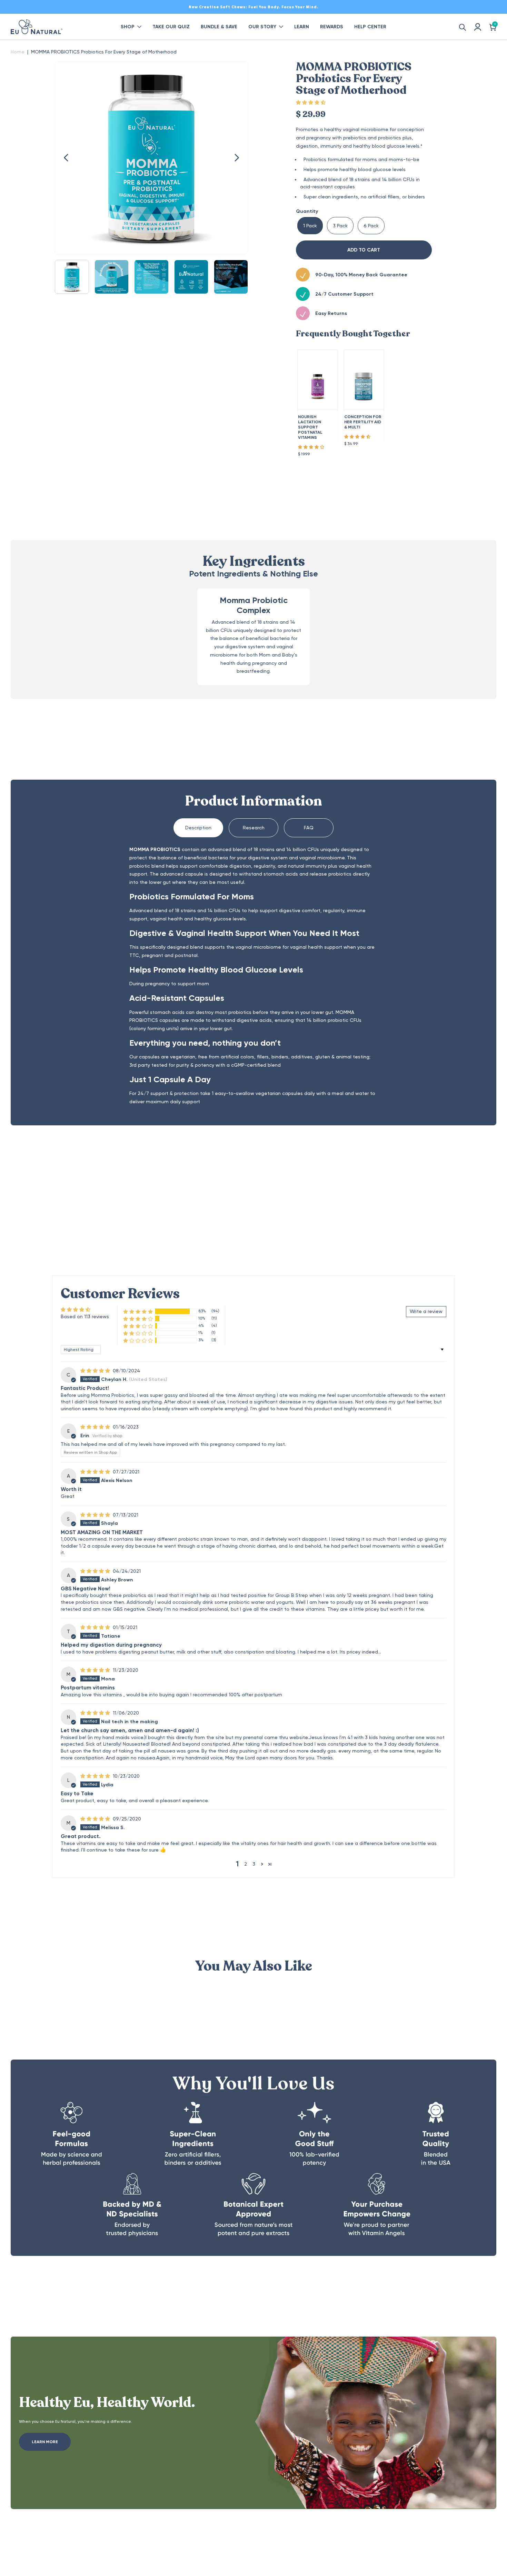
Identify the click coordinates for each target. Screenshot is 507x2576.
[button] (67, 158)
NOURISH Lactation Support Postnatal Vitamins (310, 427)
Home (18, 52)
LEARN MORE (45, 2442)
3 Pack (340, 226)
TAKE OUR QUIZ (171, 27)
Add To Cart (364, 250)
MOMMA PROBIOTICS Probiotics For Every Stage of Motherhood (104, 52)
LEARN (302, 27)
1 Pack (310, 226)
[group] (72, 277)
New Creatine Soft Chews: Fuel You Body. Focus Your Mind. (254, 7)
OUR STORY (262, 27)
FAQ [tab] (309, 828)
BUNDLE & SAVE (219, 27)
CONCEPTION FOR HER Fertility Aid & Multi (363, 422)
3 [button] (254, 1864)
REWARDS (332, 27)
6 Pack (371, 226)
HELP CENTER (370, 27)
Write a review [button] (426, 1311)
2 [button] (246, 1864)
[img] (96, 1371)
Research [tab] (254, 828)
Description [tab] (198, 828)
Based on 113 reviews (85, 1316)
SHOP (128, 27)
